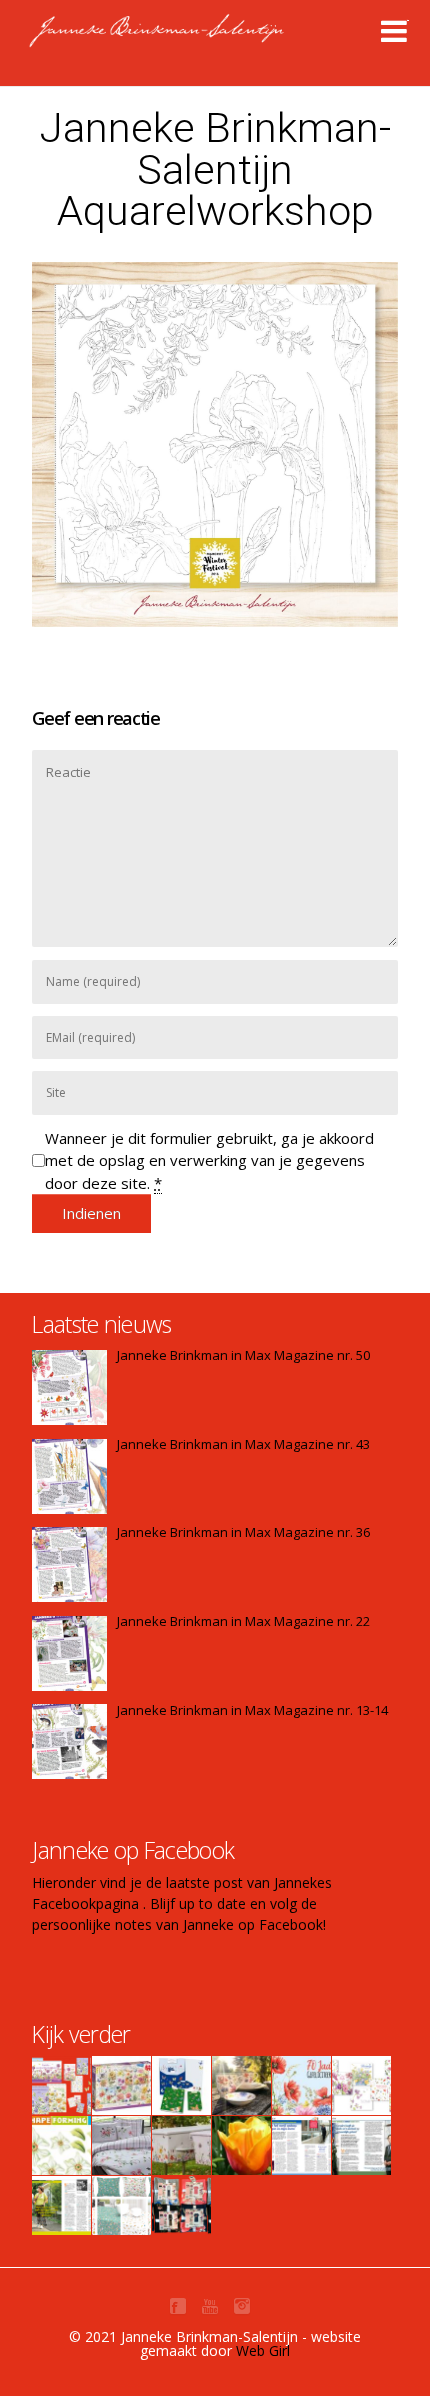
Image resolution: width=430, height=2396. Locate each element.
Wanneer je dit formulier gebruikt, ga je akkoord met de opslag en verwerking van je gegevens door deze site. (209, 1160)
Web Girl (263, 2350)
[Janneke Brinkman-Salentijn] (199, 40)
